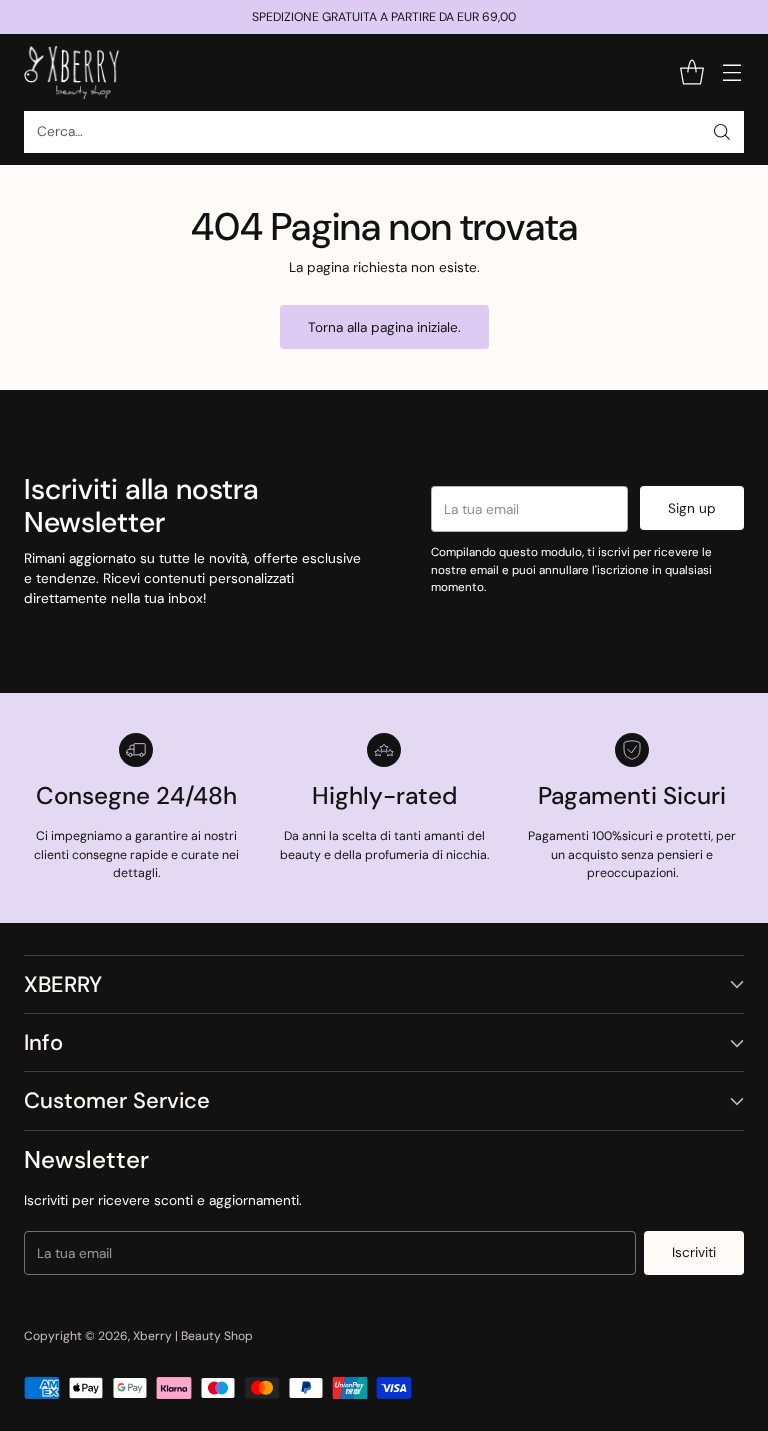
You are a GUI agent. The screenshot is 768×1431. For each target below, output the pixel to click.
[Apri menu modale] (731, 72)
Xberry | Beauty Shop (193, 1336)
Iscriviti (694, 1252)
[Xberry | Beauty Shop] (71, 72)
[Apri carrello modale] (691, 72)
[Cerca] (722, 132)
